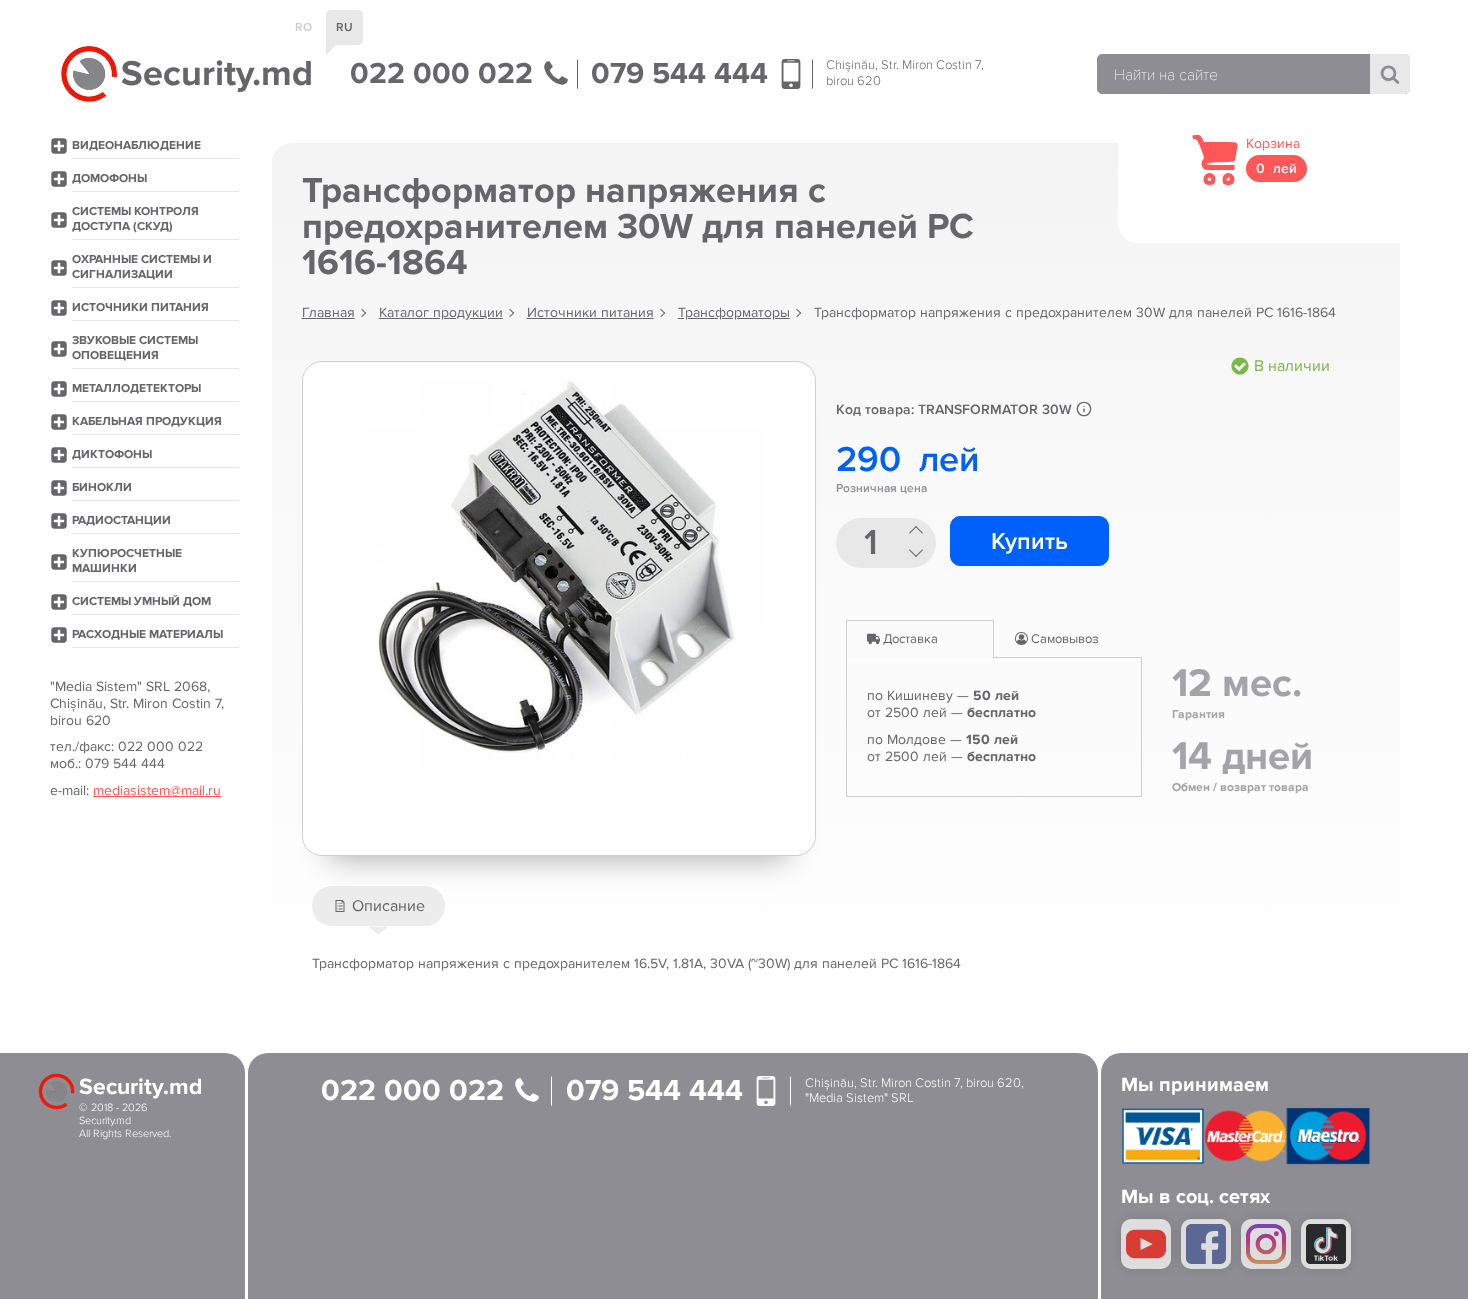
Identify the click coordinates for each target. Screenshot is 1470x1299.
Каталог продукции (441, 312)
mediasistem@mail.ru (157, 790)
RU (344, 27)
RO (303, 27)
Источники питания (590, 312)
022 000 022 (445, 74)
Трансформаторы (734, 312)
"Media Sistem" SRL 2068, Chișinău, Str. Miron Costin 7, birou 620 (137, 703)
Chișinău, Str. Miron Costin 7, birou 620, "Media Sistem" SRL (914, 1091)
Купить (1029, 541)
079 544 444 (683, 74)
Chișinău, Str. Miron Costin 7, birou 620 (905, 73)
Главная (328, 312)
